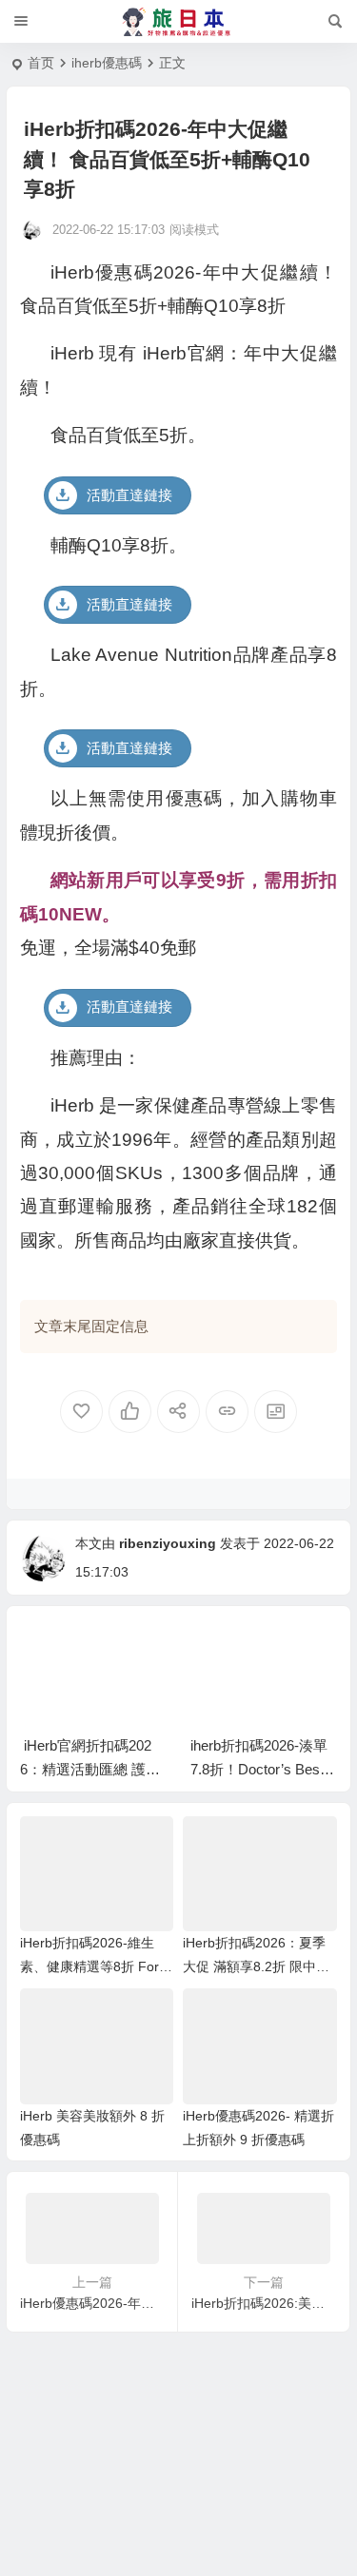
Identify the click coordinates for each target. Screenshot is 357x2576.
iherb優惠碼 (107, 63)
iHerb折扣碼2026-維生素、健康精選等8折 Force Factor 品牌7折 (97, 1966)
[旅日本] (179, 22)
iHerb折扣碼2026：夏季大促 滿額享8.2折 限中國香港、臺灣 (256, 1966)
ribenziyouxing (168, 1543)
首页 (41, 63)
